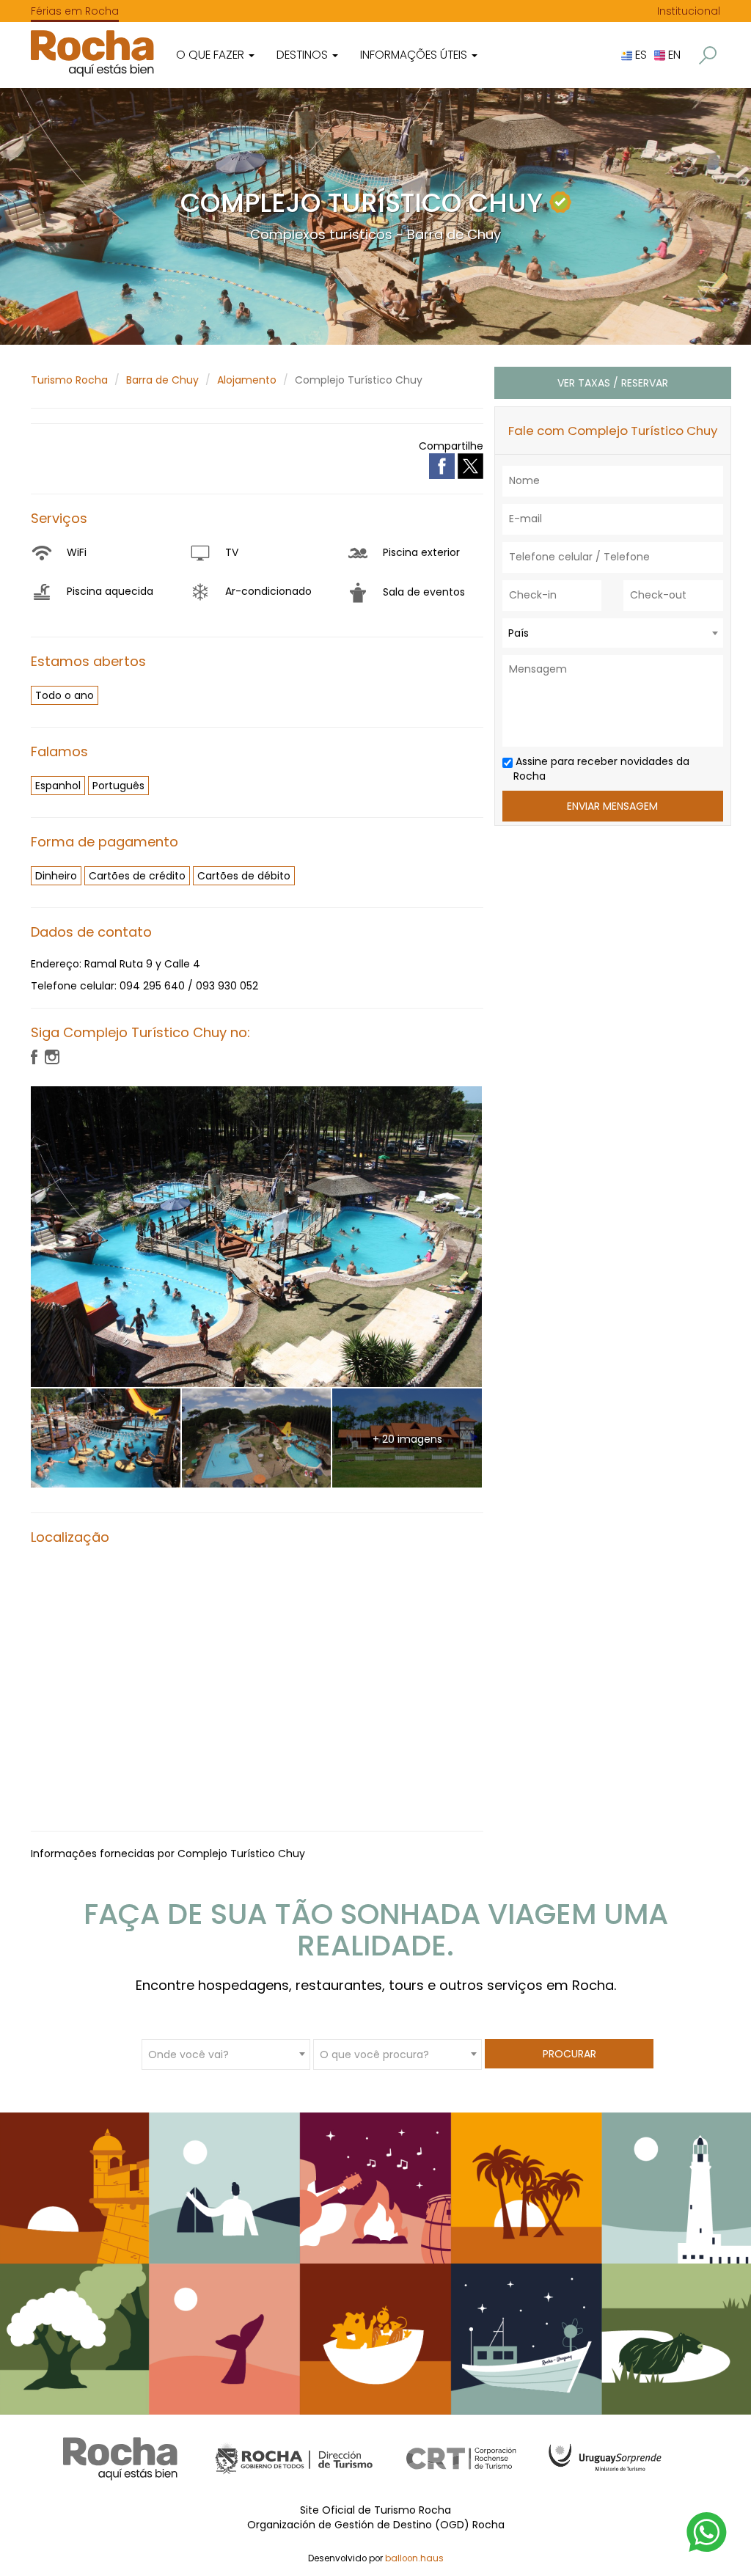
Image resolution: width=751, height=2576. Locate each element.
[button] (708, 55)
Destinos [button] (304, 55)
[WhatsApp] (707, 2531)
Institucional (689, 11)
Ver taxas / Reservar (613, 383)
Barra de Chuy (162, 380)
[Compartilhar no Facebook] (443, 465)
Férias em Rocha (75, 11)
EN (673, 55)
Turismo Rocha (69, 380)
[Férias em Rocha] (92, 53)
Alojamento (247, 380)
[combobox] (613, 633)
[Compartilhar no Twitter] (470, 465)
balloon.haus (414, 2558)
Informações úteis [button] (415, 55)
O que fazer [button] (212, 55)
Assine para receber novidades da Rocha (601, 769)
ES (640, 55)
